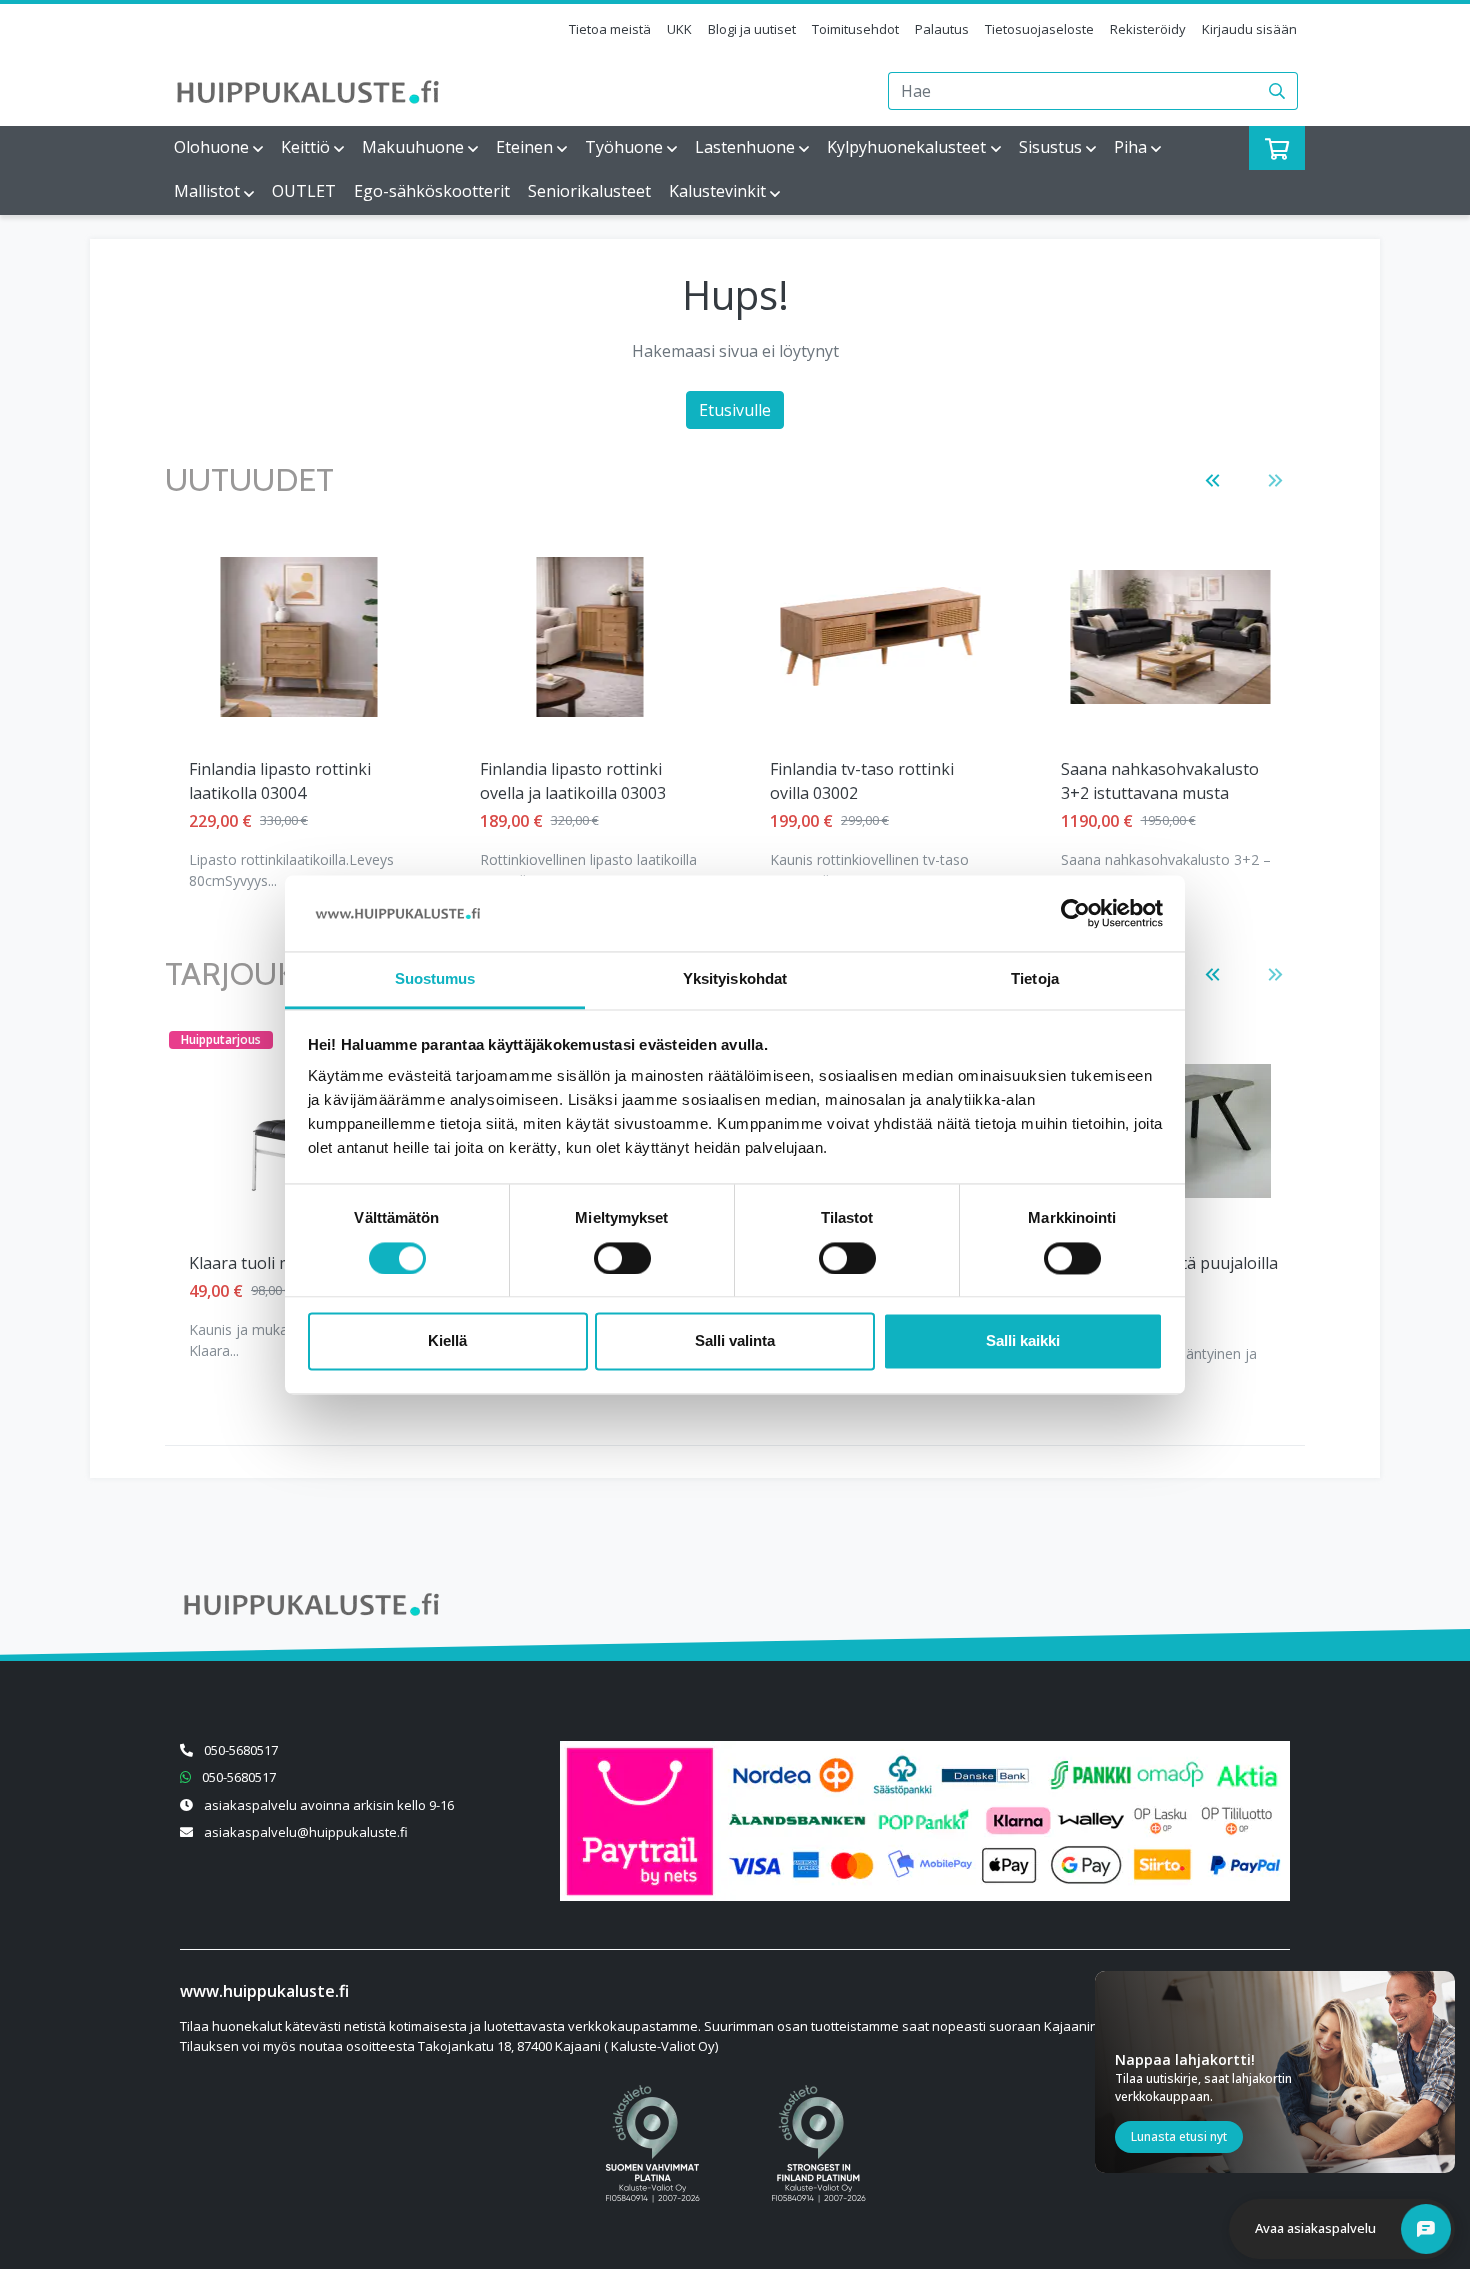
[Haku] (1277, 91)
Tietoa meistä (610, 29)
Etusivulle (735, 410)
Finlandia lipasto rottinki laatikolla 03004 (280, 781)
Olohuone (211, 147)
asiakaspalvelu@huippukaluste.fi (306, 1832)
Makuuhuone (413, 147)
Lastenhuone (745, 147)
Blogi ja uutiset (752, 29)
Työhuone (624, 147)
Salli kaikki (1023, 1341)
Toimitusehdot (855, 29)
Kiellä (447, 1341)
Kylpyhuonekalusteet (906, 147)
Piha (1130, 147)
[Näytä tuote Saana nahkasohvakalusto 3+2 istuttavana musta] (1171, 637)
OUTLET (304, 191)
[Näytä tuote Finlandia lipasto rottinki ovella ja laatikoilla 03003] (589, 637)
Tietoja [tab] (1035, 979)
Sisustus (1050, 147)
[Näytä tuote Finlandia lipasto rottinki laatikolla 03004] (299, 637)
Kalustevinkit (717, 191)
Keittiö (305, 147)
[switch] (622, 1258)
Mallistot (207, 191)
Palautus (942, 29)
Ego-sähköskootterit (432, 191)
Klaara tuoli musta (257, 1263)
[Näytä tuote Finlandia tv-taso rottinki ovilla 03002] (880, 636)
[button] (1212, 481)
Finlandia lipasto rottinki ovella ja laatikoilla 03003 (573, 781)
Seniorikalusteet (589, 191)
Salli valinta (735, 1341)
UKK (679, 29)
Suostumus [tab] (435, 979)
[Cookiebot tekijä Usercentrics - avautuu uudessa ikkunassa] (1075, 913)
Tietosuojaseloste (1039, 29)
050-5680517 (241, 1750)
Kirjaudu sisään (1249, 29)
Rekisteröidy (1148, 29)
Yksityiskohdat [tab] (735, 979)
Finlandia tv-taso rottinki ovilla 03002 (862, 781)
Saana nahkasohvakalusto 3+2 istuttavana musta (1160, 781)
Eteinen (524, 147)
